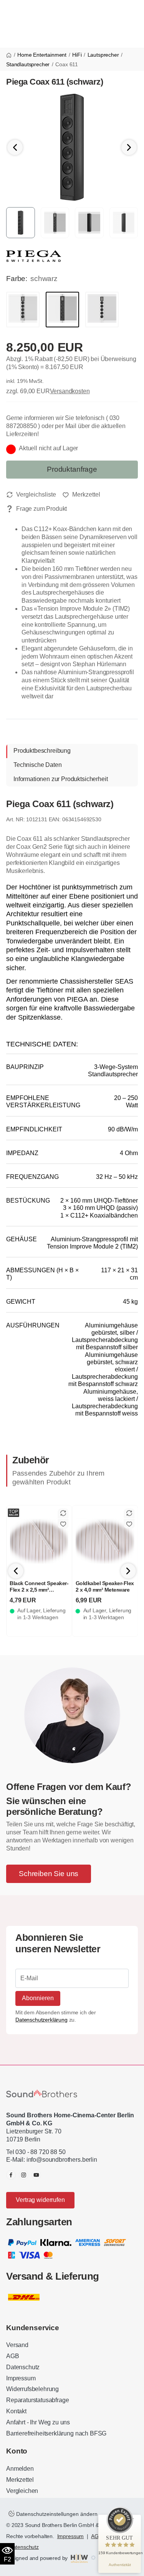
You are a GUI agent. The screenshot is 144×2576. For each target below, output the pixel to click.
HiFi (77, 55)
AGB (13, 2356)
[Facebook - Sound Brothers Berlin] (11, 2175)
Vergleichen (22, 2491)
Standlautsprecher (28, 64)
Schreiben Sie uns (49, 1874)
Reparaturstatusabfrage (37, 2400)
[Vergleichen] (31, 495)
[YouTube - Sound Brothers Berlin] (36, 2175)
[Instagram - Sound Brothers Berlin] (24, 2175)
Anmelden (20, 2469)
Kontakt (16, 2411)
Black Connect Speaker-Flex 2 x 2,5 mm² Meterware (39, 1590)
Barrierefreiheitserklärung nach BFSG (56, 2433)
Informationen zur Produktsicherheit (60, 779)
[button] (129, 147)
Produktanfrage (72, 469)
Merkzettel (20, 2480)
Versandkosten (70, 391)
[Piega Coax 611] (72, 147)
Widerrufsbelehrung (32, 2389)
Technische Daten (37, 765)
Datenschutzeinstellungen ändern (56, 2514)
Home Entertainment (42, 55)
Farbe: (17, 279)
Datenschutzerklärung (41, 2020)
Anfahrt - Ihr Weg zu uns (38, 2422)
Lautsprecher (103, 55)
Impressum (21, 2378)
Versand (17, 2345)
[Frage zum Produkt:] (36, 509)
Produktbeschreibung (42, 751)
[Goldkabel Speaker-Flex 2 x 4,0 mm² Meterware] (105, 1541)
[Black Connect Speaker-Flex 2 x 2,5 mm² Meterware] (39, 1541)
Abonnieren (38, 1998)
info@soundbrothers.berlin (62, 2160)
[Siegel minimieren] (132, 2519)
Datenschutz (23, 2367)
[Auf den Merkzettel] (81, 495)
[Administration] (93, 2558)
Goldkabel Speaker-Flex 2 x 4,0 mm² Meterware (105, 1587)
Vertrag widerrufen (40, 2200)
